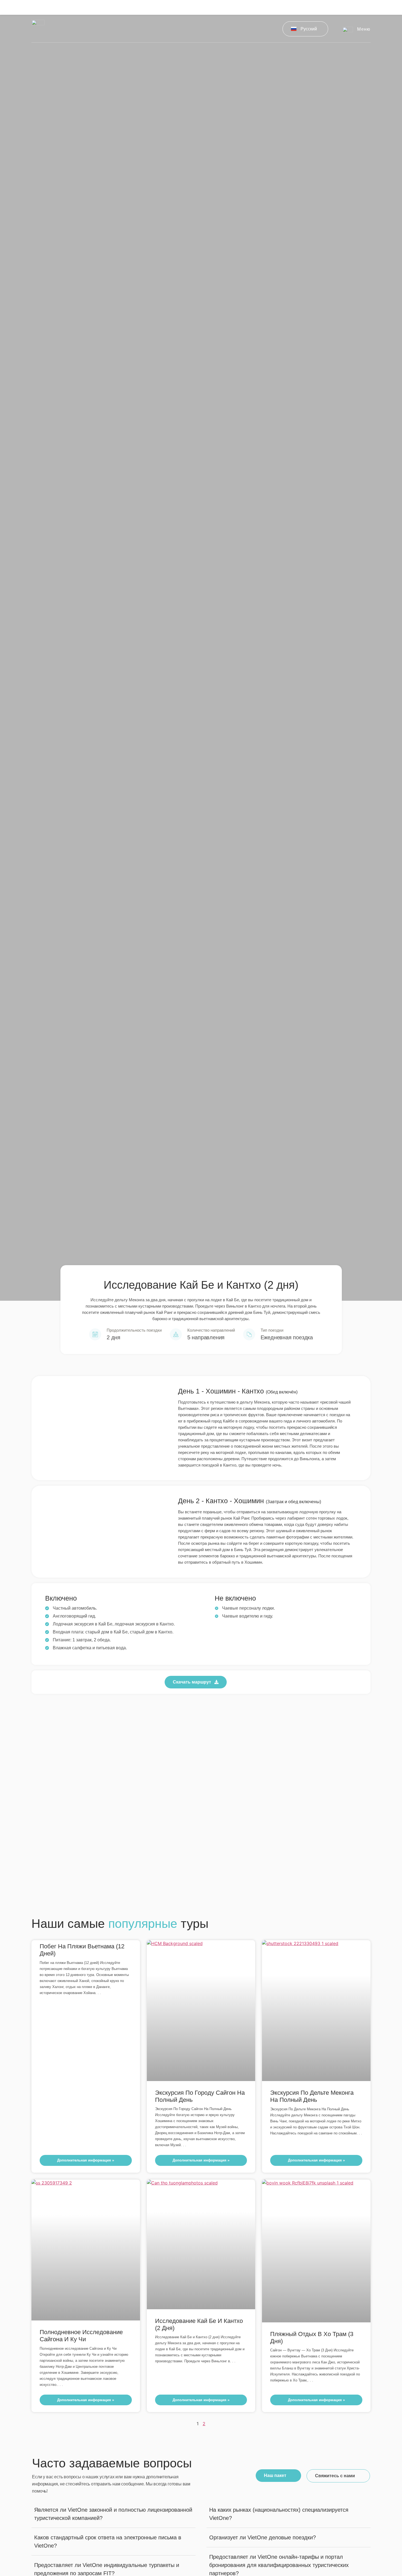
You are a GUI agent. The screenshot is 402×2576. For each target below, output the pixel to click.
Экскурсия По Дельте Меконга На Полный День (312, 2096)
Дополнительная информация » (86, 2160)
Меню (364, 29)
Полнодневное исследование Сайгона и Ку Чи (81, 2336)
